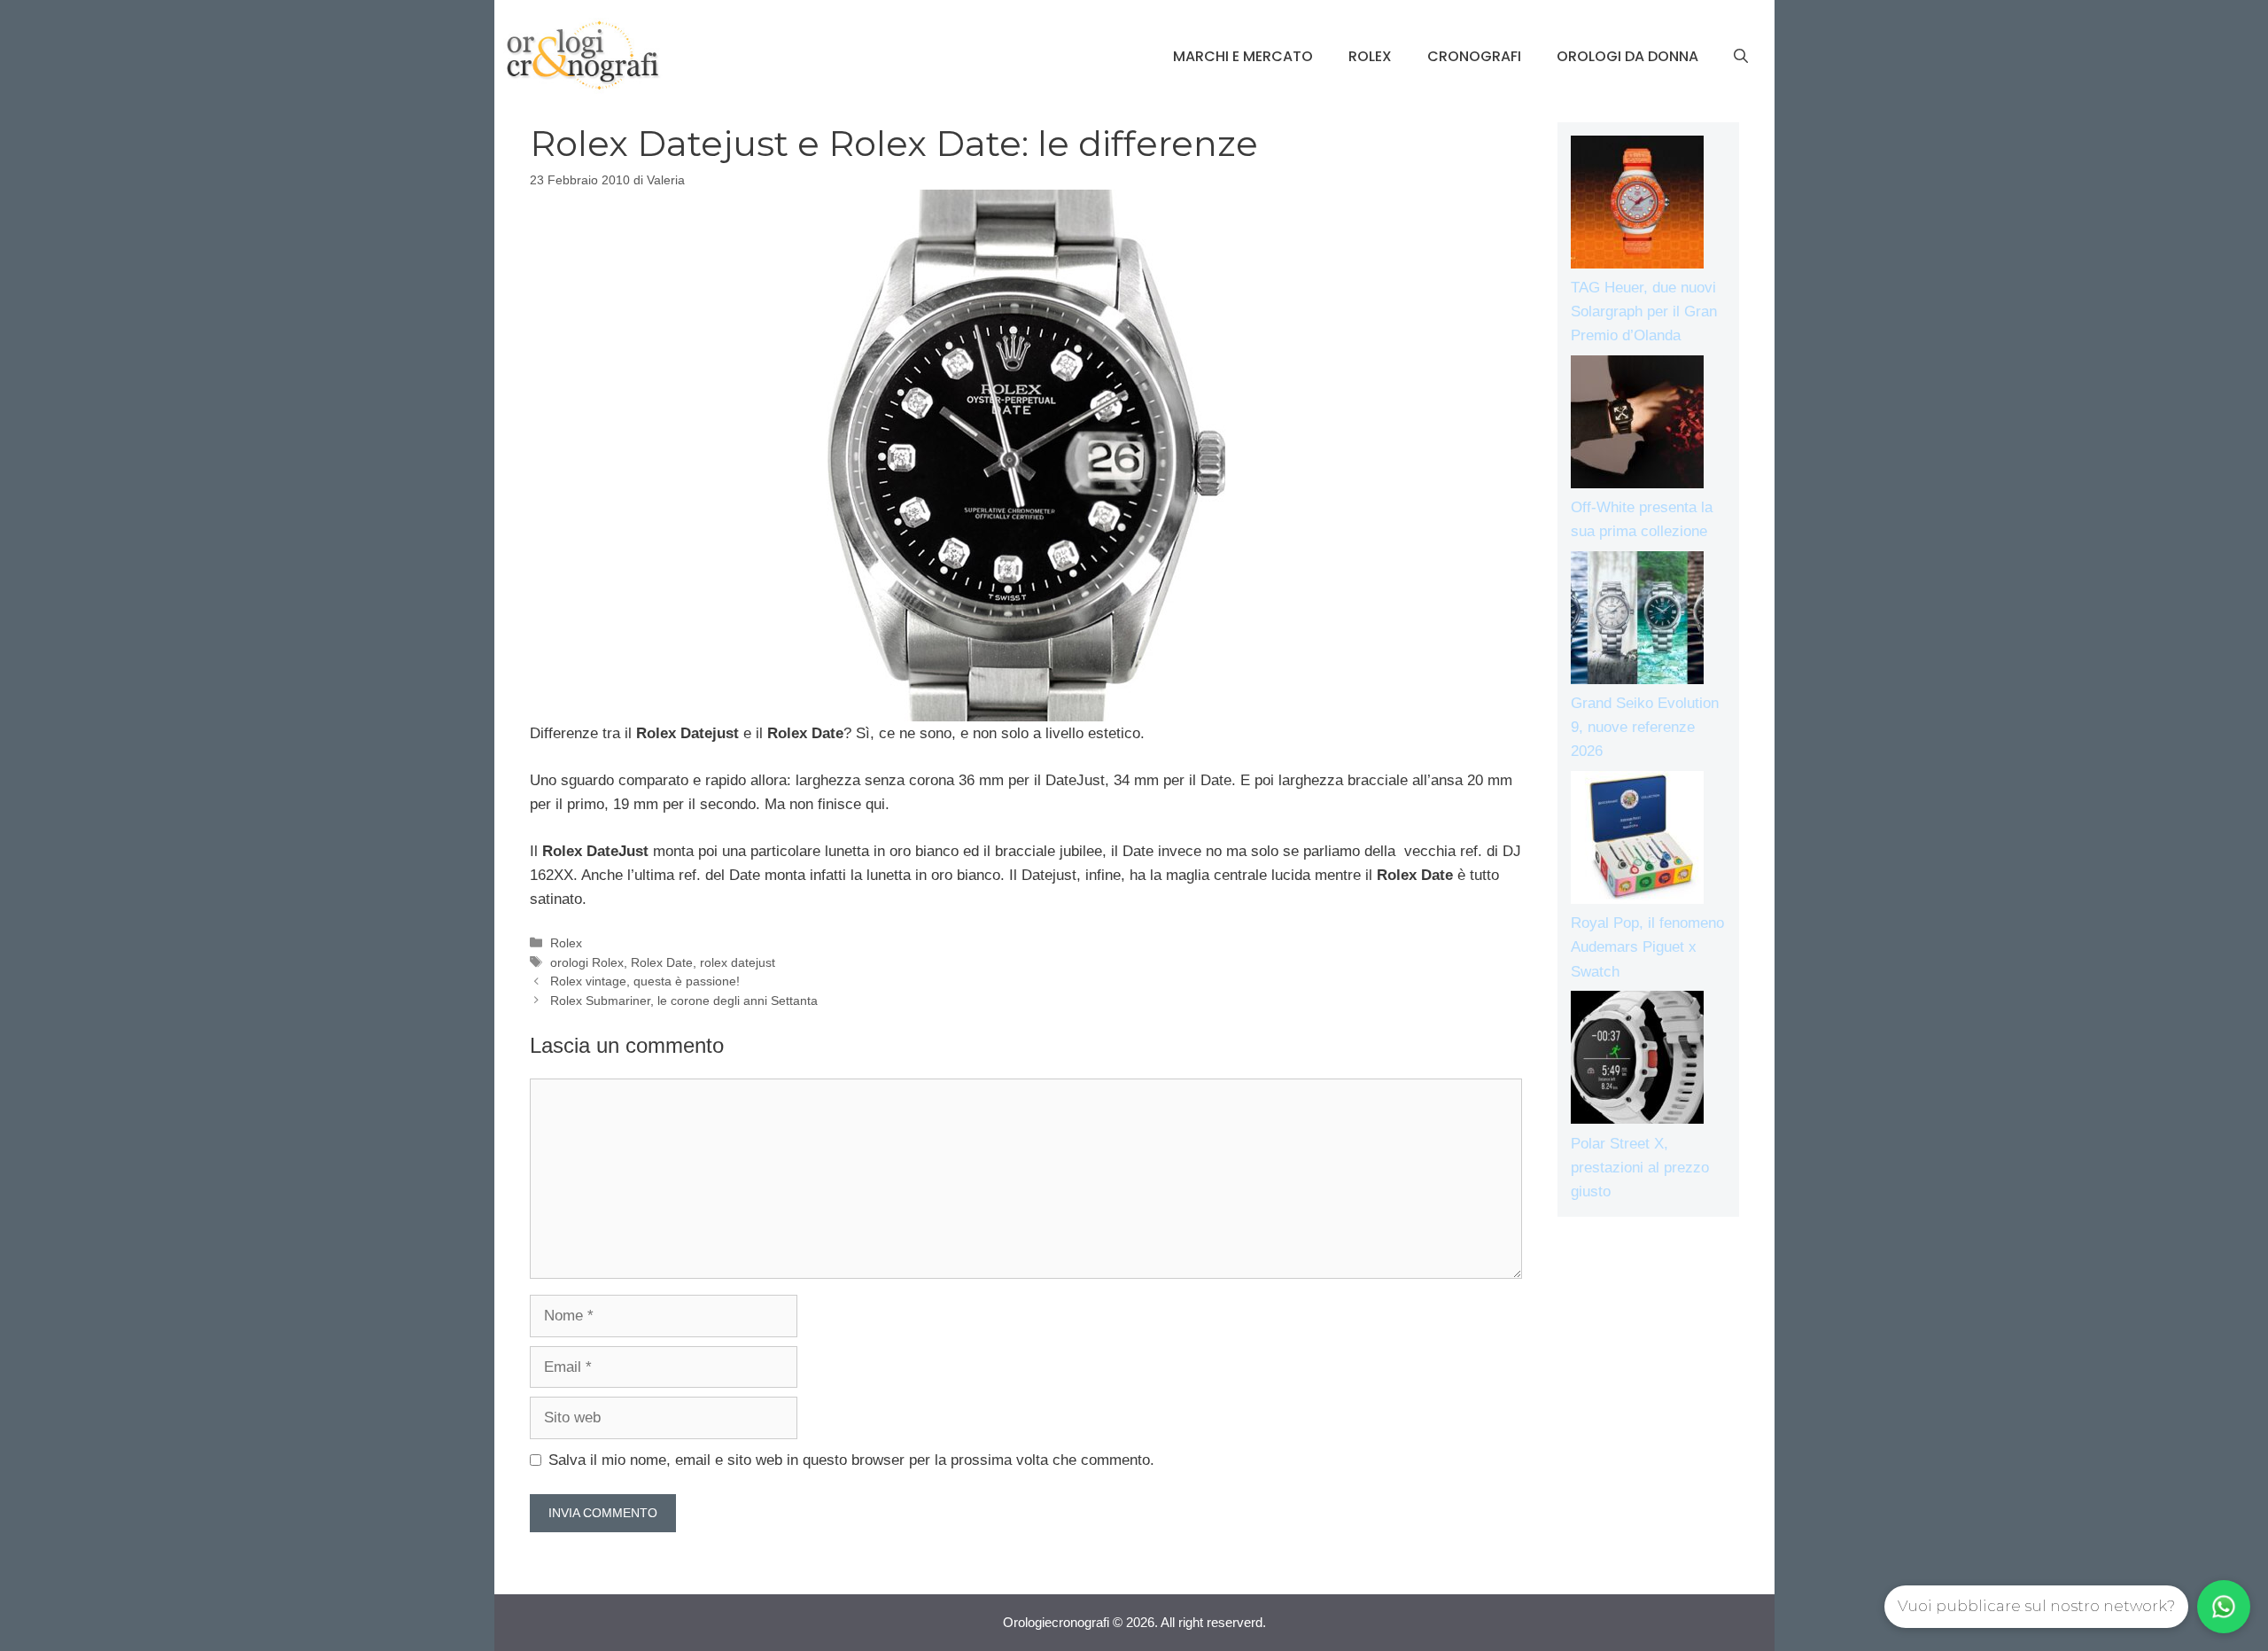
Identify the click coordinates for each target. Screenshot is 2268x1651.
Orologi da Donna (1627, 56)
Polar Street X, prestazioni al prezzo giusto (1640, 1168)
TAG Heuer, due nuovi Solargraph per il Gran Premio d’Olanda (1644, 312)
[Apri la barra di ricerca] (1741, 57)
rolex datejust (738, 962)
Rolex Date (662, 962)
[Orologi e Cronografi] (583, 55)
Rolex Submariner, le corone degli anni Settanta (684, 1001)
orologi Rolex (587, 962)
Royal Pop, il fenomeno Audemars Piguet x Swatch (1647, 947)
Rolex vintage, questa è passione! (645, 981)
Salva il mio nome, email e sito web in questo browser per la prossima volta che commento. (851, 1460)
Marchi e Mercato (1243, 56)
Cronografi (1474, 56)
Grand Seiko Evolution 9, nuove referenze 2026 (1645, 727)
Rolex (1370, 56)
